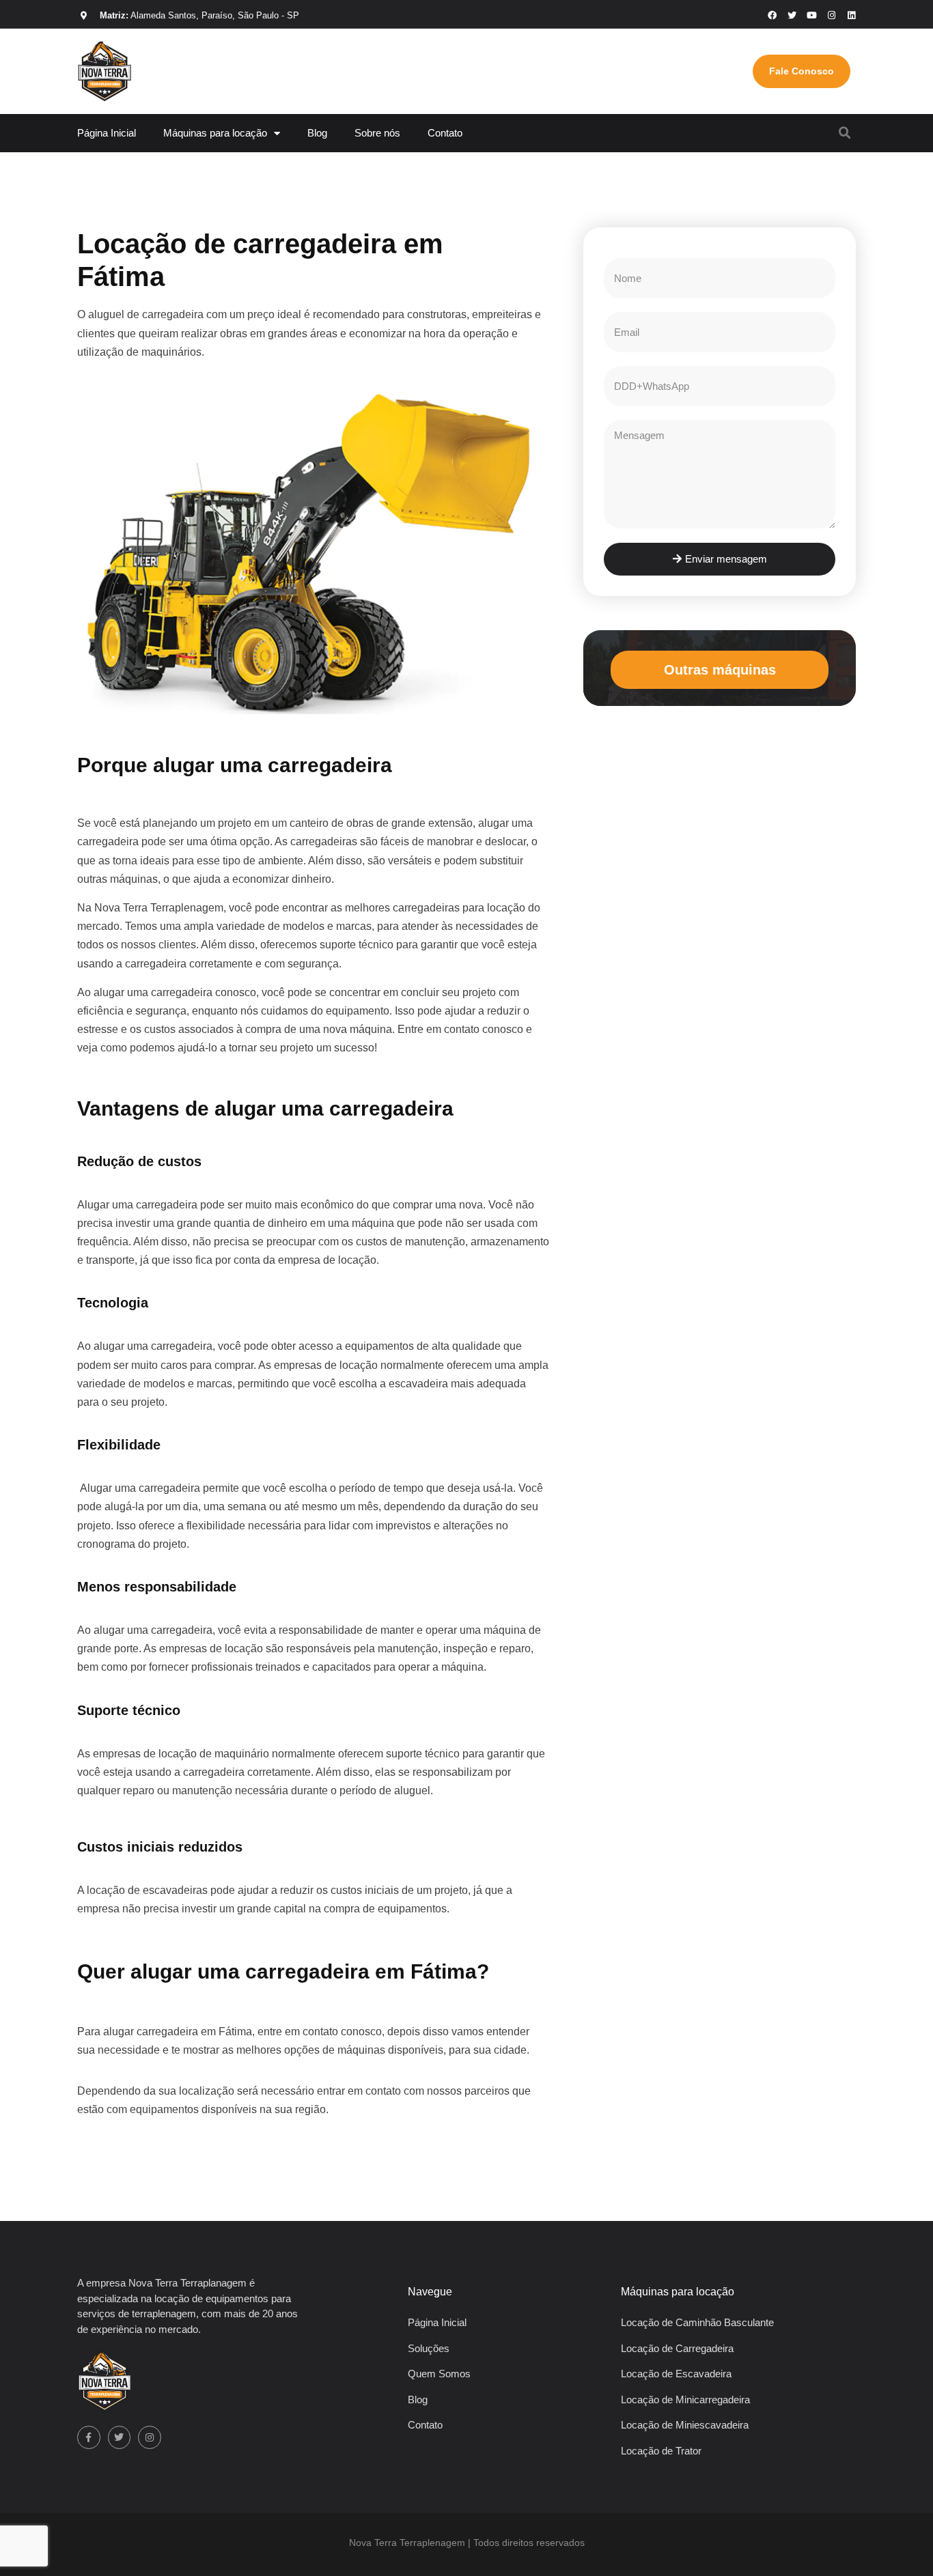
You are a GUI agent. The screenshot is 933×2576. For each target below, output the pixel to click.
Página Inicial (107, 133)
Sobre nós (377, 133)
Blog (317, 133)
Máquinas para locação (215, 133)
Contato (445, 133)
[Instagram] (832, 15)
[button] (845, 133)
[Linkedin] (851, 15)
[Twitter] (120, 2437)
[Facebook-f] (89, 2437)
